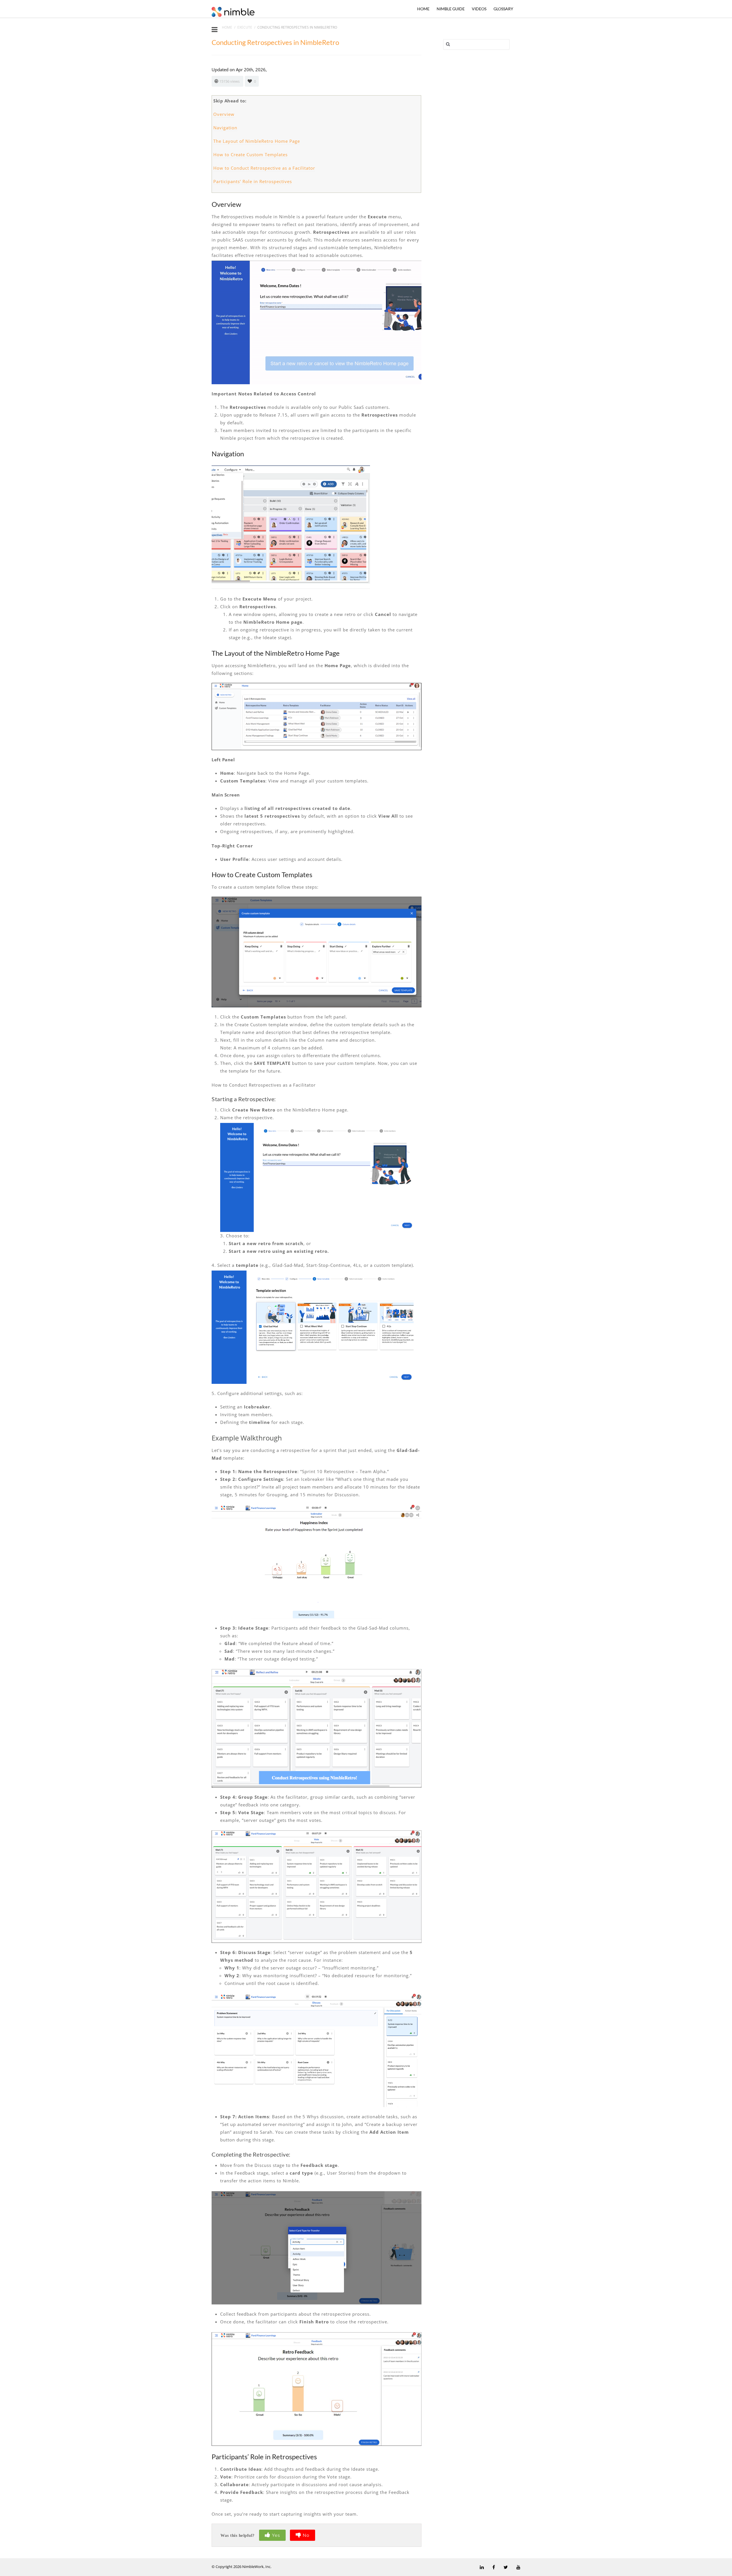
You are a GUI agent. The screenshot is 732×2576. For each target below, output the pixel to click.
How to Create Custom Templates (250, 154)
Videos (479, 9)
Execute (245, 27)
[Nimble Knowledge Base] (233, 11)
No (306, 2535)
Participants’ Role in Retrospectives (253, 181)
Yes (276, 2535)
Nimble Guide (451, 9)
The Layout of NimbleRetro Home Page (257, 141)
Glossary (503, 9)
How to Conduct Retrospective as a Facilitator (264, 168)
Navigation (225, 128)
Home (423, 9)
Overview (224, 114)
